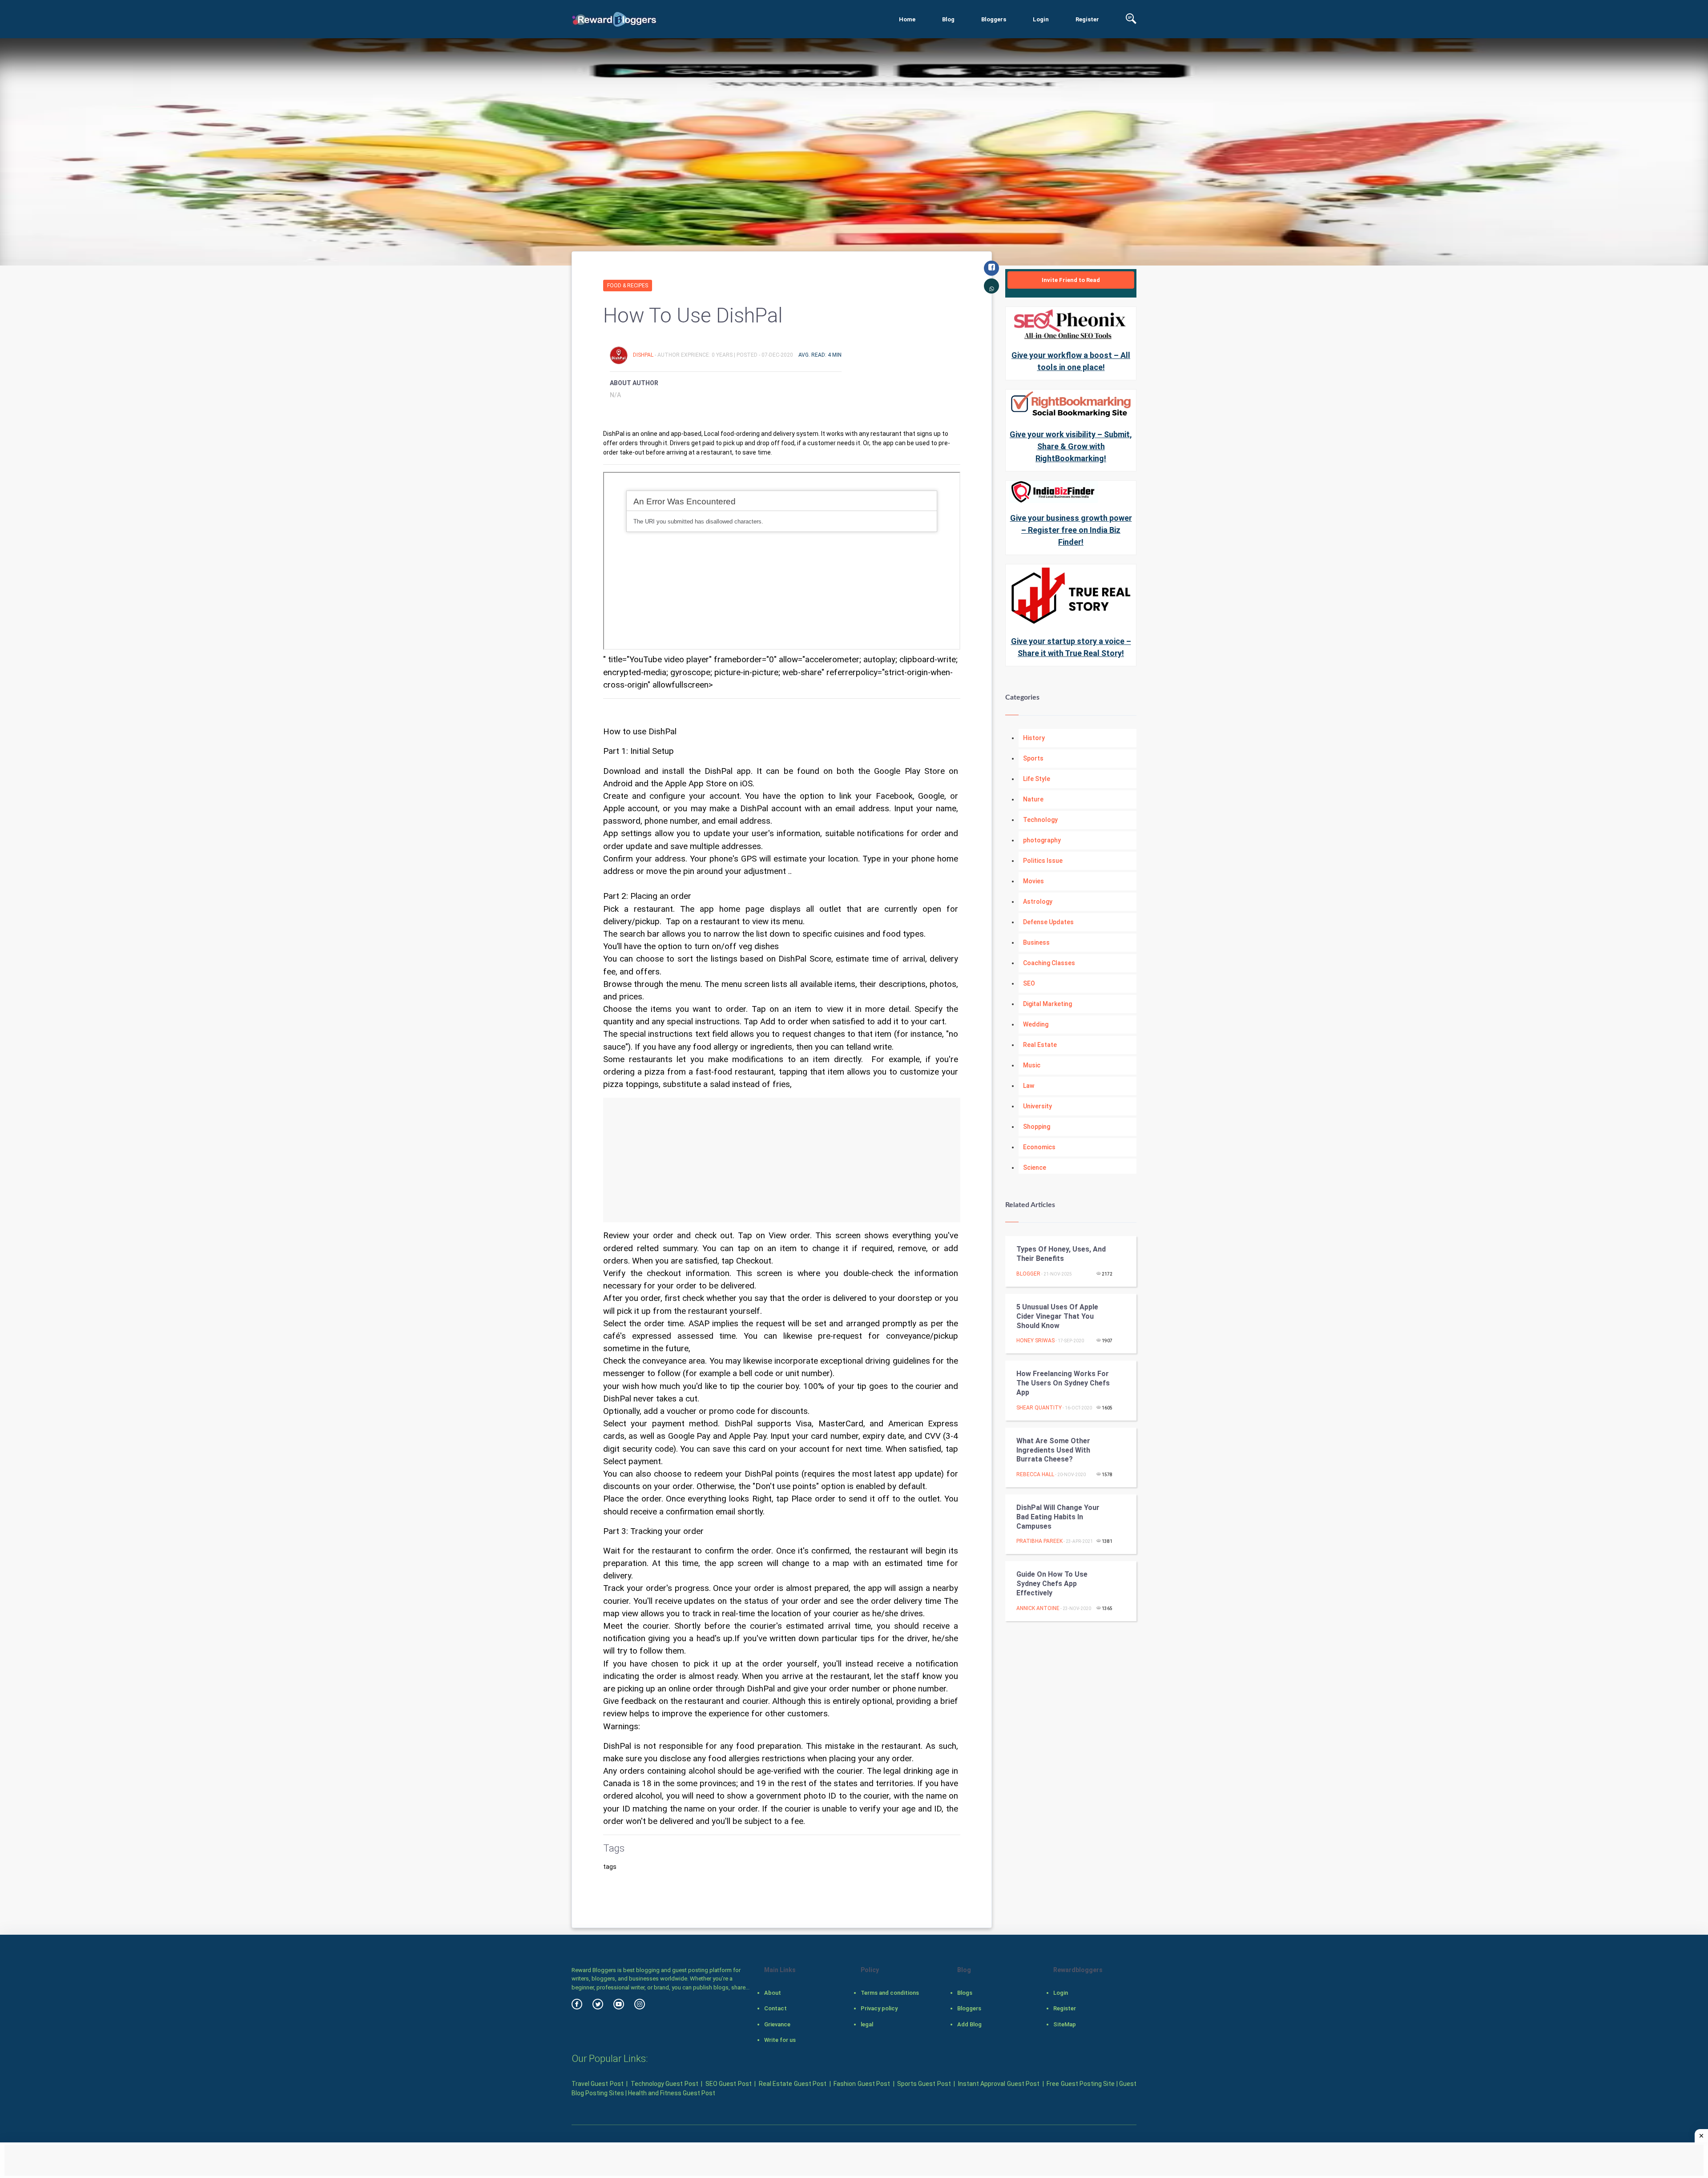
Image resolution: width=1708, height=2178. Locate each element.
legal (867, 2024)
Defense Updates (1048, 922)
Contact (775, 2008)
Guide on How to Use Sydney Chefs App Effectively (1052, 1584)
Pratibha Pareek (1039, 1541)
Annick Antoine (1038, 1608)
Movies (1033, 881)
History (1034, 738)
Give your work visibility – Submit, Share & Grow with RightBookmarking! (1071, 446)
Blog (948, 19)
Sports (1033, 758)
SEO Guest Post (729, 2084)
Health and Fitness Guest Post (672, 2093)
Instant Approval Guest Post (999, 2084)
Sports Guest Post (924, 2084)
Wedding (1036, 1024)
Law (1029, 1086)
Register (1087, 19)
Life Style (1037, 779)
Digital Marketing (1047, 1004)
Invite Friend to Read (1071, 280)
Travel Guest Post (598, 2084)
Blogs (965, 1993)
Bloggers (994, 19)
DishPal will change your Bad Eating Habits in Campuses (1058, 1517)
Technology (1040, 820)
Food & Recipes (628, 286)
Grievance (777, 2024)
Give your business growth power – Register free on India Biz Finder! (1071, 530)
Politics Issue (1043, 861)
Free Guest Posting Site (1081, 2084)
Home (907, 19)
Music (1032, 1065)
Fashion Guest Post (862, 2084)
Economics (1039, 1147)
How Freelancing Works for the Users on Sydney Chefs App (1063, 1383)
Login (1041, 19)
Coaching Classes (1049, 963)
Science (1035, 1168)
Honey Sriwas (1035, 1341)
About (773, 1993)
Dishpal (644, 355)
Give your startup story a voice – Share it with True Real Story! (1071, 647)
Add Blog (969, 2024)
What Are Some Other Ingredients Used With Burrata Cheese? (1053, 1450)
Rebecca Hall (1035, 1474)
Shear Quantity (1039, 1408)
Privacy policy (879, 2008)
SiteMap (1065, 2024)
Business (1036, 942)
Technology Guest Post (665, 2084)
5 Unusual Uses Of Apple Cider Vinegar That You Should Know (1057, 1316)
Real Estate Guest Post (793, 2084)
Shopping (1037, 1127)
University (1037, 1106)
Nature (1033, 799)
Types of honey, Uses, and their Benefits (1061, 1254)
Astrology (1038, 902)
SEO (1029, 983)
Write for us (780, 2040)
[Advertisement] (782, 1160)
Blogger (1028, 1274)
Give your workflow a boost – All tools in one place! (1071, 361)
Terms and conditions (890, 1993)
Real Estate (1040, 1045)
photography (1042, 840)
